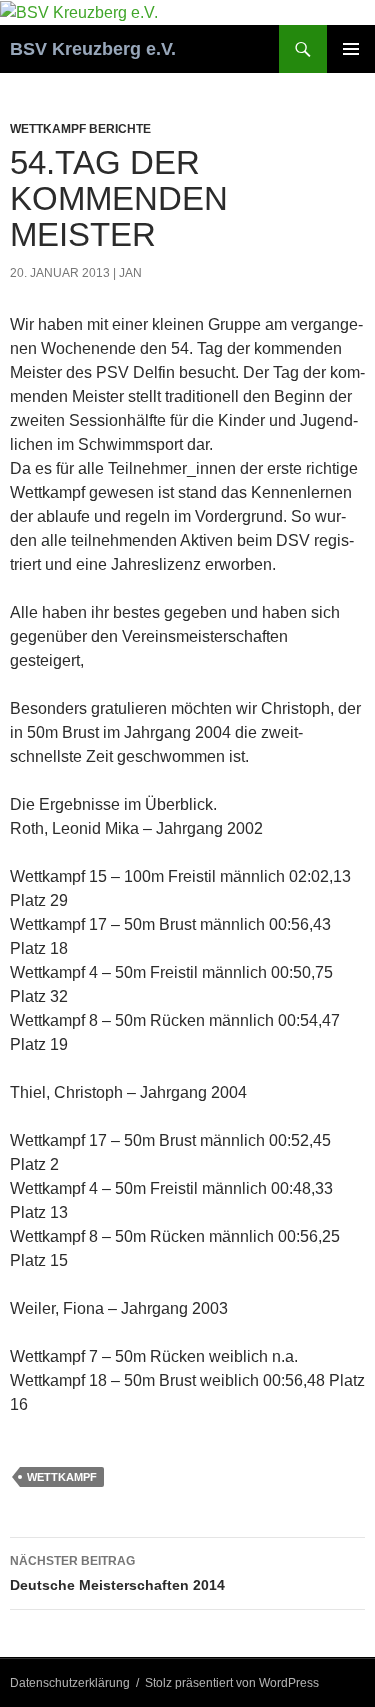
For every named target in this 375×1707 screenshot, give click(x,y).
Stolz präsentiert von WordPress (232, 1683)
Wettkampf (62, 1477)
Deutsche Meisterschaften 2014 (117, 1573)
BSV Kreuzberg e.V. (93, 49)
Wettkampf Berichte (80, 129)
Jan (130, 273)
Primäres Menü (351, 49)
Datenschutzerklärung (70, 1683)
